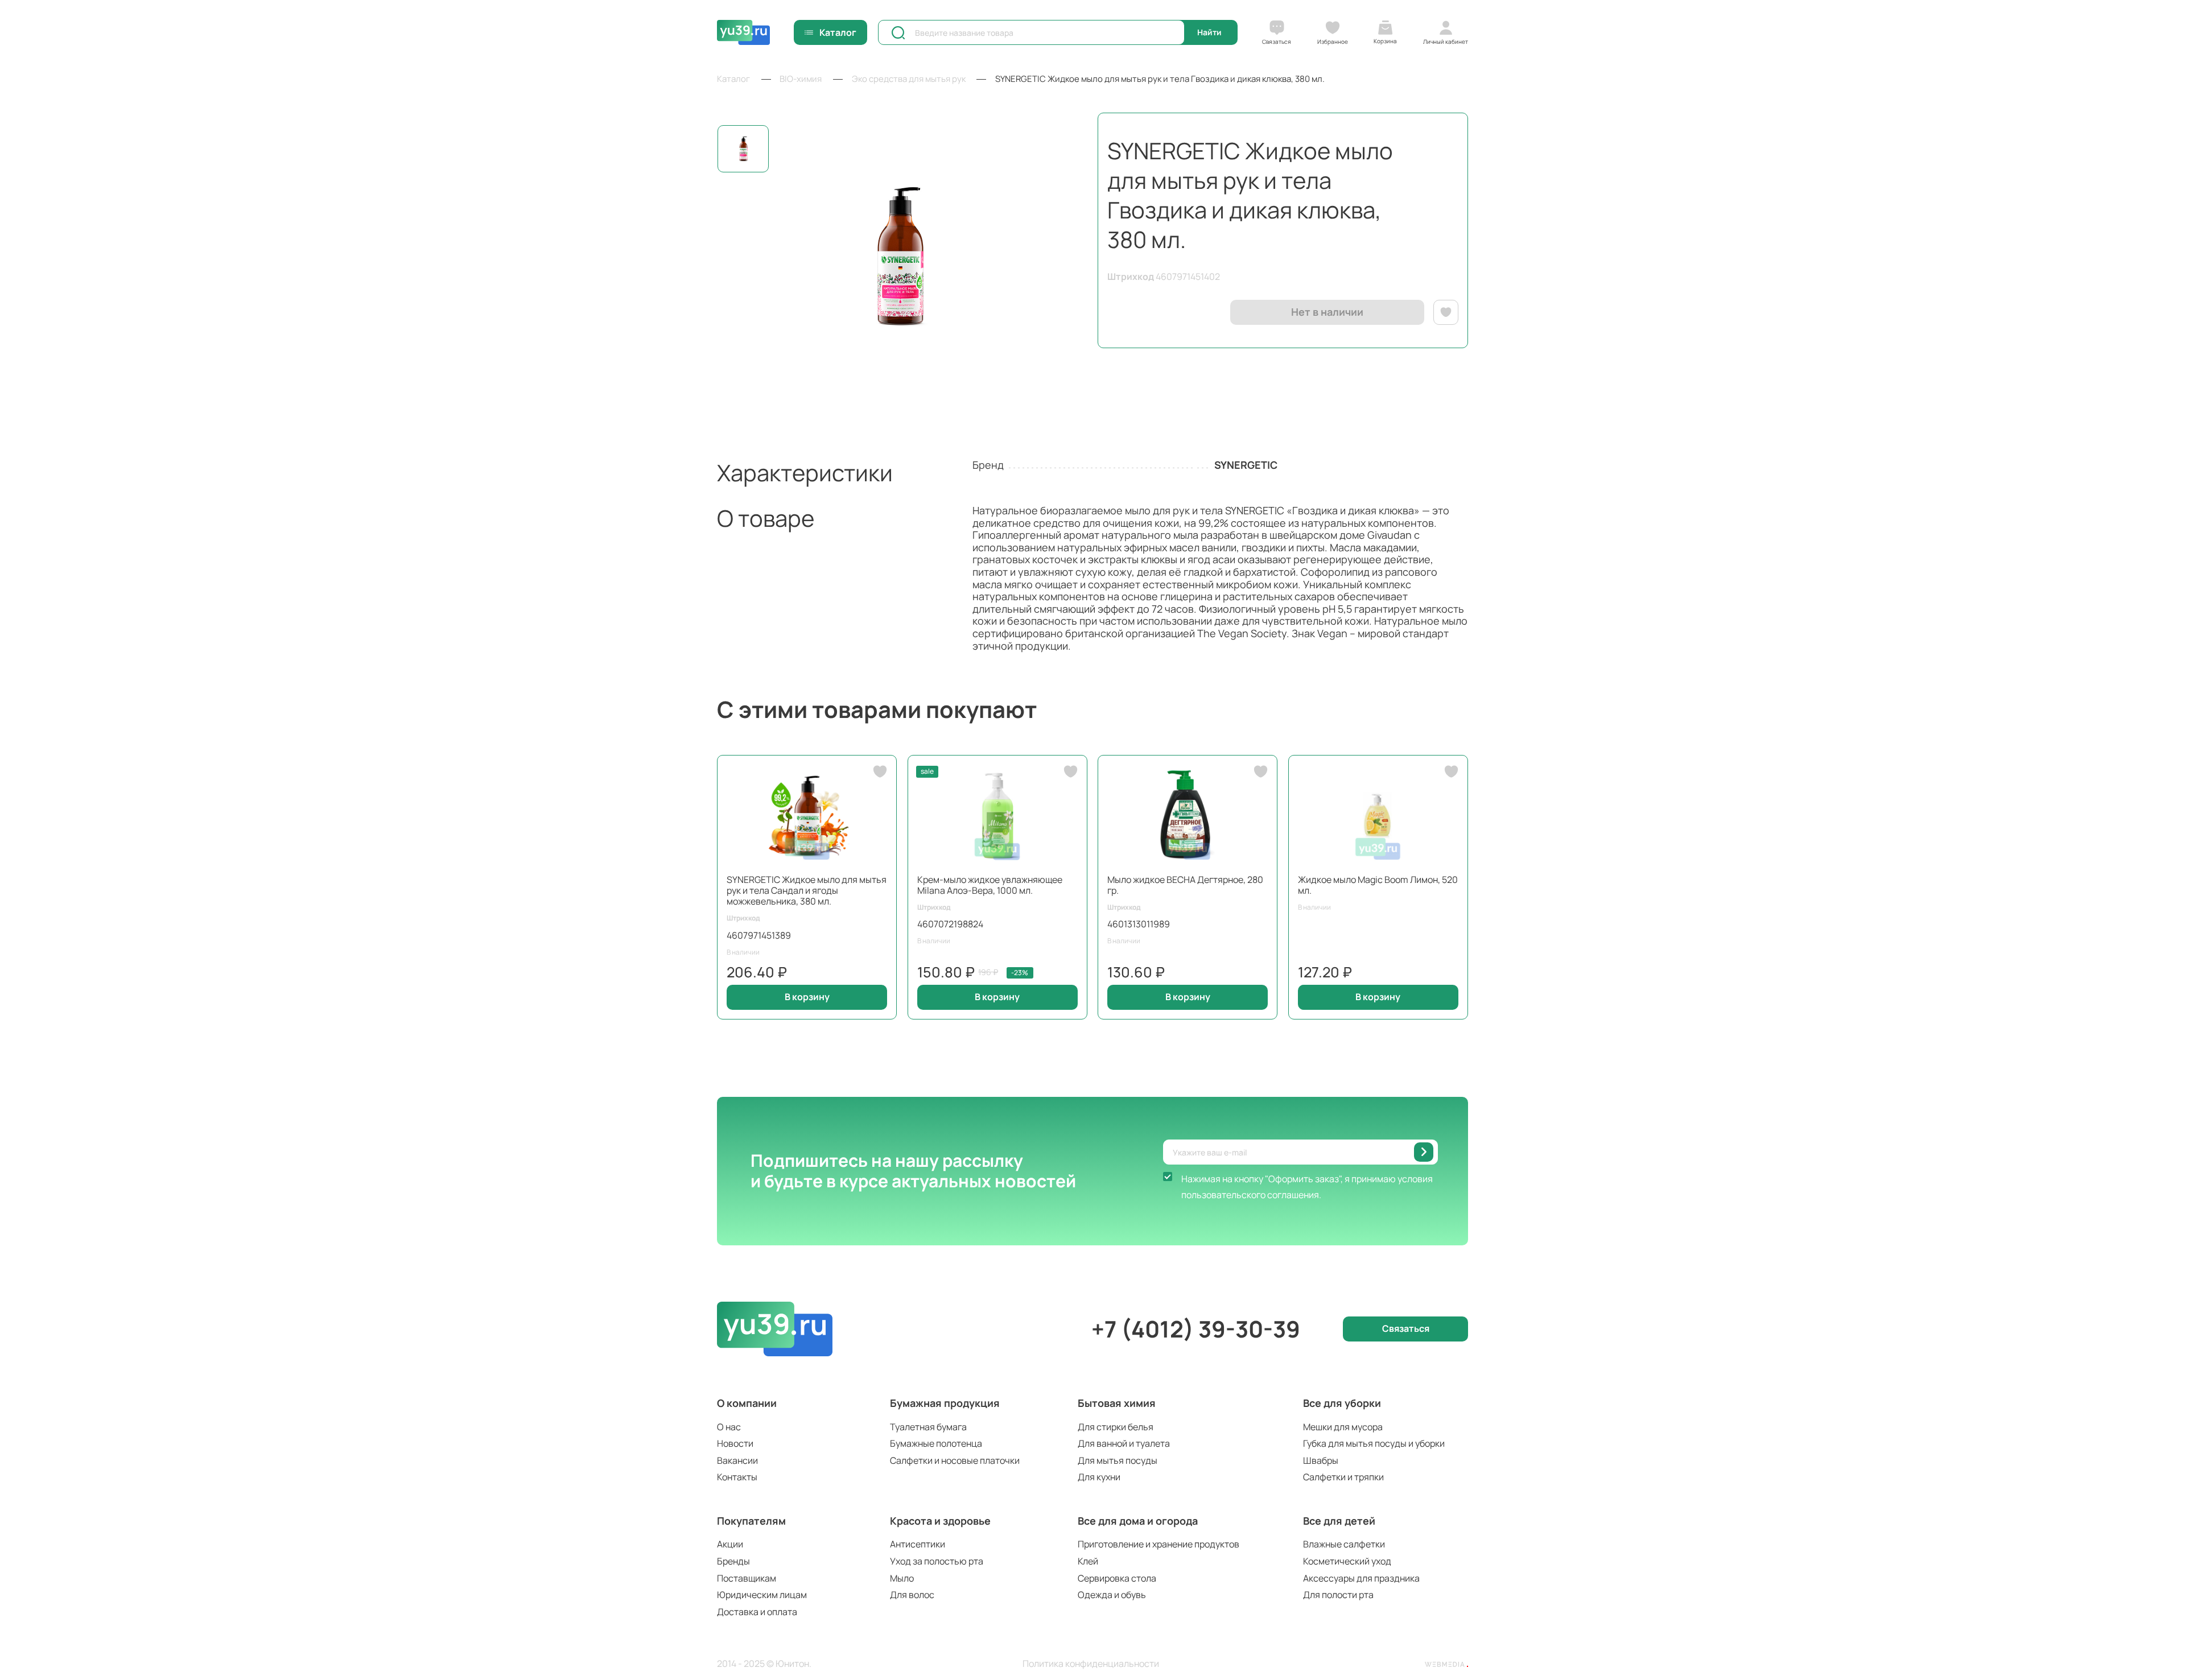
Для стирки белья (1116, 1427)
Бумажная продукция (945, 1403)
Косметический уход (1347, 1561)
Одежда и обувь (1112, 1595)
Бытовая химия (1117, 1403)
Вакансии (737, 1460)
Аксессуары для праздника (1361, 1578)
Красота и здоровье (940, 1521)
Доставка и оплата (757, 1612)
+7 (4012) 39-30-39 (1196, 1329)
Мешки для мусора (1343, 1427)
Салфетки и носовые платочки (955, 1460)
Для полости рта (1338, 1595)
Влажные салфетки (1344, 1544)
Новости (735, 1443)
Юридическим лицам (762, 1595)
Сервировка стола (1117, 1578)
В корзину (807, 997)
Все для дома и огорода (1138, 1521)
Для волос (912, 1595)
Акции (730, 1544)
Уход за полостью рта (937, 1561)
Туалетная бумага (928, 1427)
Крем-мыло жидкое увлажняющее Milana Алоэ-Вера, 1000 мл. (990, 885)
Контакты (737, 1477)
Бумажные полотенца (936, 1443)
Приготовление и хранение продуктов (1159, 1544)
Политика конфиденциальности (1091, 1664)
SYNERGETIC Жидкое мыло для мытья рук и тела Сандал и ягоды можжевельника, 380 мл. (807, 890)
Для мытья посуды (1118, 1460)
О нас (729, 1427)
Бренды (733, 1561)
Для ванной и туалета (1124, 1443)
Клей (1088, 1561)
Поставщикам (747, 1578)
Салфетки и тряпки (1343, 1477)
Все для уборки (1342, 1403)
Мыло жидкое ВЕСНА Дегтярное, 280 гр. (1185, 885)
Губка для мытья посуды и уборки (1374, 1443)
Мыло (902, 1578)
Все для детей (1339, 1521)
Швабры (1321, 1460)
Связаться (1406, 1328)
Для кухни (1099, 1477)
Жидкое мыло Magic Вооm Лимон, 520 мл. (1378, 885)
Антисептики (918, 1544)
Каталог (838, 32)
